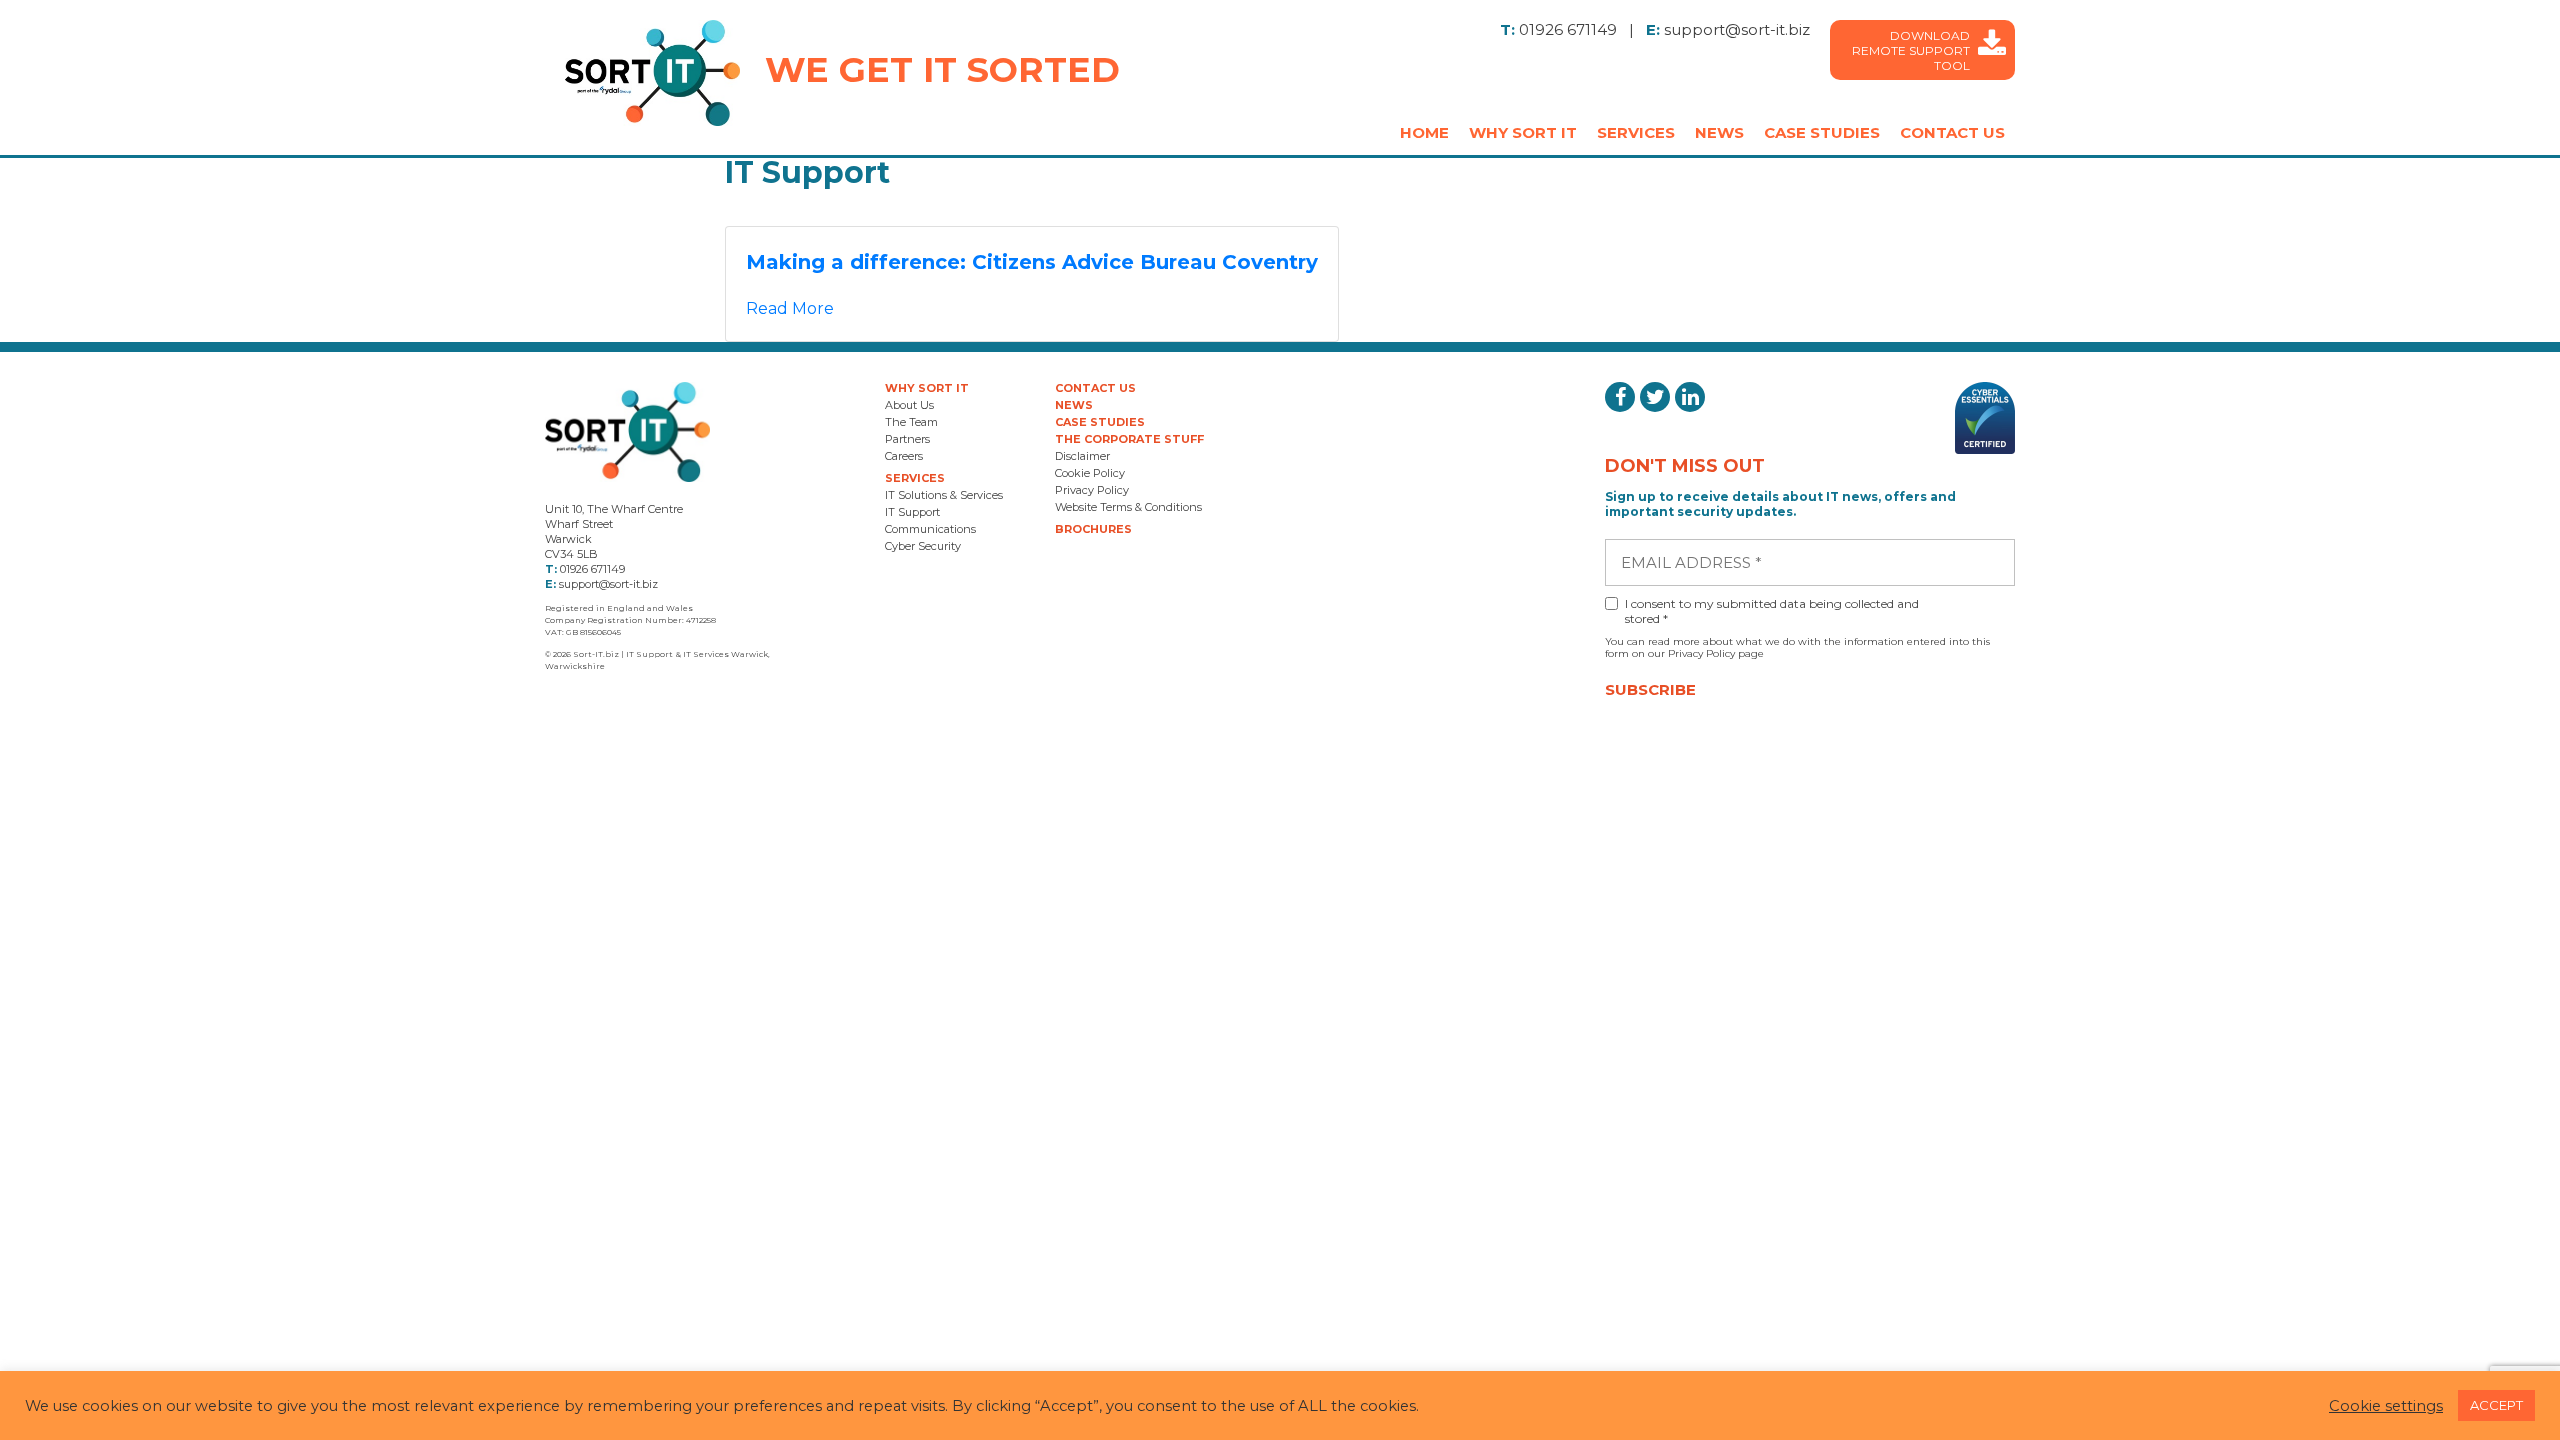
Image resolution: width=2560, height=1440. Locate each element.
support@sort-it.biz (1737, 29)
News (1719, 132)
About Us (909, 405)
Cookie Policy (1090, 473)
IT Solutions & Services (944, 495)
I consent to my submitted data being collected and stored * (1772, 611)
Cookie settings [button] (2386, 1406)
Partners (907, 439)
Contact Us (1952, 132)
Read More (790, 308)
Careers (904, 456)
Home (1424, 132)
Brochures (1093, 529)
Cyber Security (923, 546)
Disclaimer (1082, 456)
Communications (930, 529)
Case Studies (1822, 132)
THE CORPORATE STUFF (1129, 439)
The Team (911, 422)
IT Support (912, 512)
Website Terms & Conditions (1128, 507)
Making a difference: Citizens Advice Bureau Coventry (1032, 262)
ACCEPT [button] (2496, 1405)
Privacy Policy (1092, 490)
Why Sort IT (1523, 132)
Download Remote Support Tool (1911, 50)
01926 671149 (1568, 29)
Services (1636, 132)
